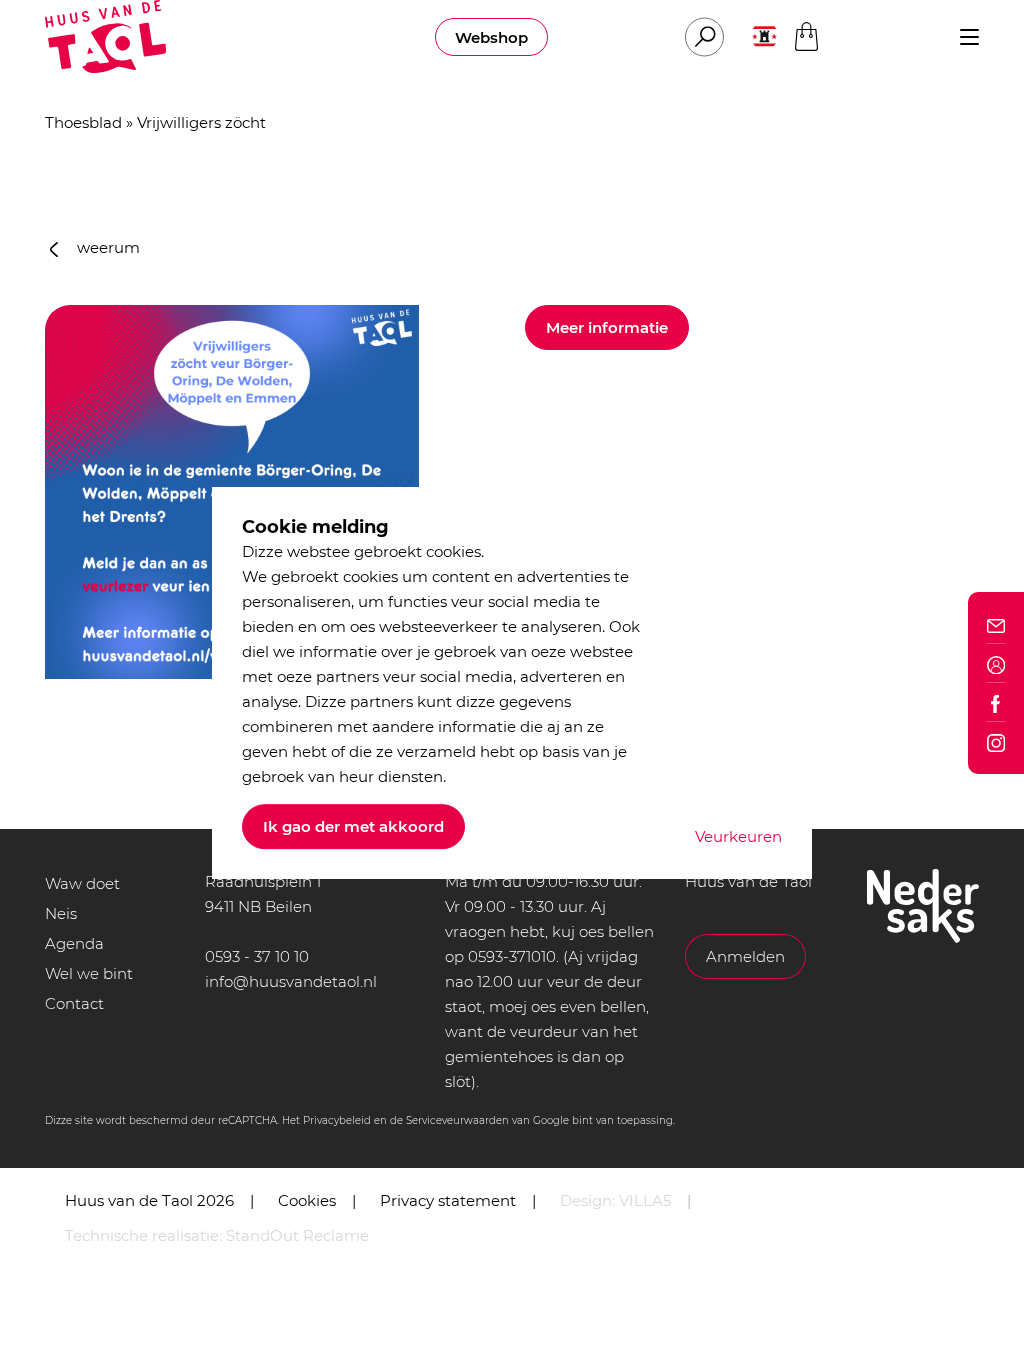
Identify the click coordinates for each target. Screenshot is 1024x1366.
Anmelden (745, 956)
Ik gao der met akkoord (353, 826)
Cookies (307, 1200)
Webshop (491, 37)
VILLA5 (645, 1200)
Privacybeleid (337, 1120)
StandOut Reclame (297, 1235)
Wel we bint (89, 973)
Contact (74, 1003)
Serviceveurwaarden (457, 1120)
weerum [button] (106, 247)
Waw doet (82, 883)
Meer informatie (607, 327)
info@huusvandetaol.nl (291, 981)
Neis (61, 913)
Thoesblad (83, 122)
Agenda (74, 943)
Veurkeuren (738, 836)
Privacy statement (448, 1200)
